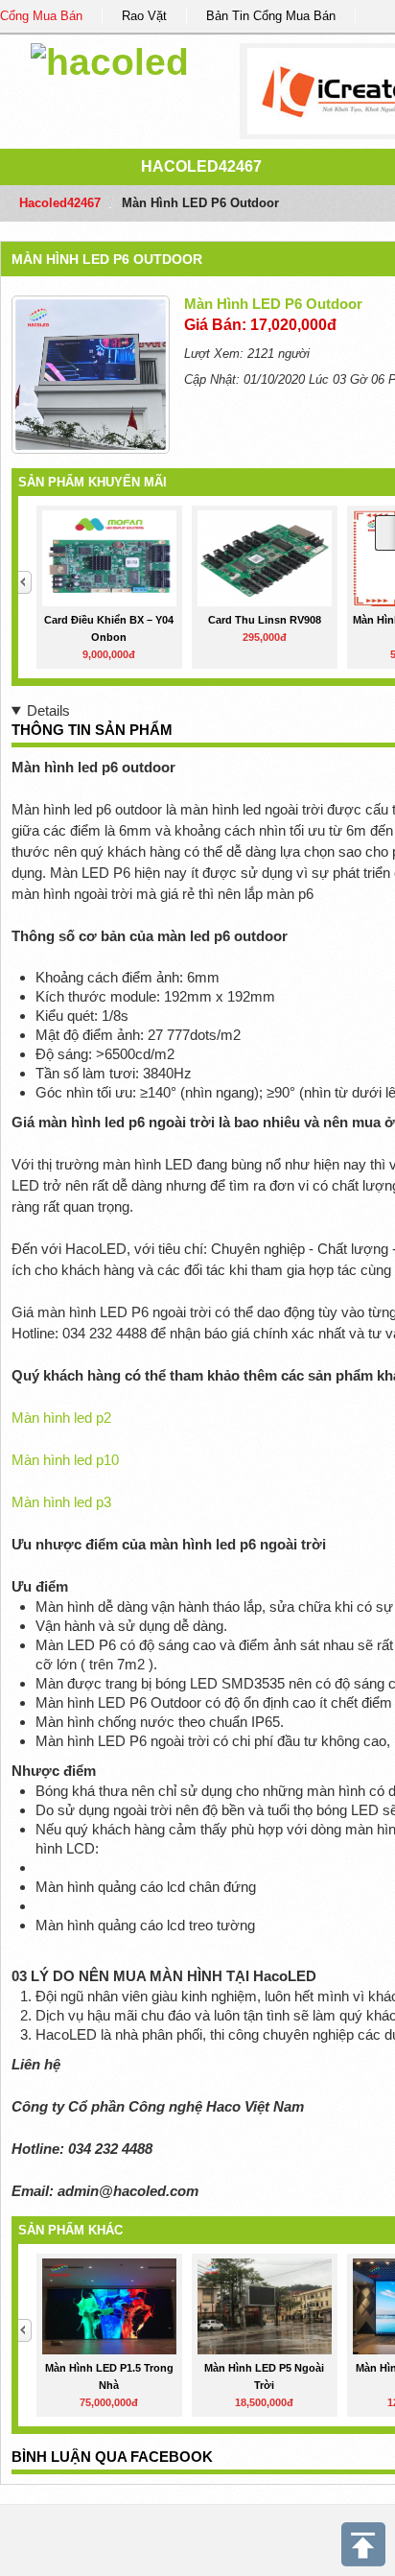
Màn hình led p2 (61, 1418)
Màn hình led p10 (65, 1460)
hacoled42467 (201, 166)
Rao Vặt (144, 16)
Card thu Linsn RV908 (265, 620)
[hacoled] (110, 59)
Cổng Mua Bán (41, 16)
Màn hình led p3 (61, 1502)
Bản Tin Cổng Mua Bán (271, 16)
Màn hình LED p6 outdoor (107, 259)
